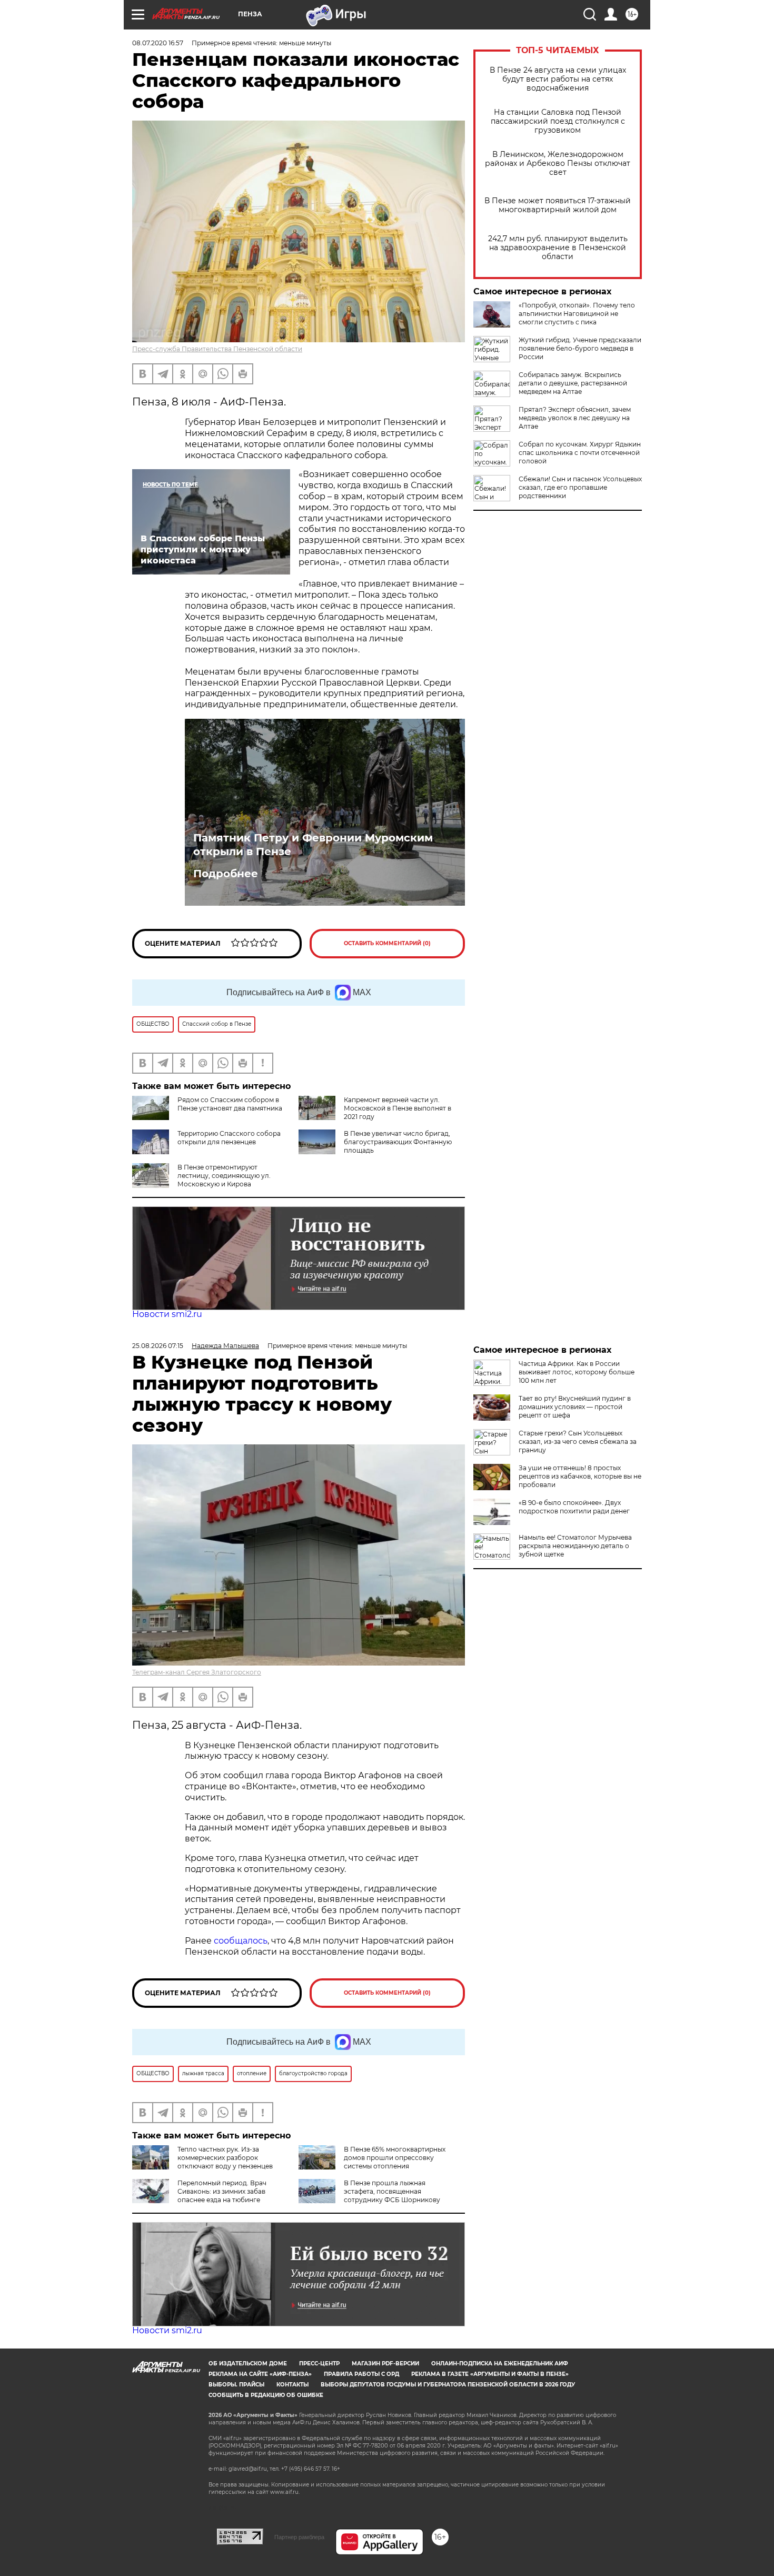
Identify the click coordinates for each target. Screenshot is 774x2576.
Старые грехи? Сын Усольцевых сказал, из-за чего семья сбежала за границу (578, 1441)
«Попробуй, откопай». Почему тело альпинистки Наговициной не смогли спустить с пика (577, 314)
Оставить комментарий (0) (387, 943)
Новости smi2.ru (167, 1314)
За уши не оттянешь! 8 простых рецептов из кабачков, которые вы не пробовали (580, 1476)
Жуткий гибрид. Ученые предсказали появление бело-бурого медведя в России (580, 348)
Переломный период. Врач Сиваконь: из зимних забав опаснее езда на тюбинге (222, 2191)
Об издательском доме (248, 2364)
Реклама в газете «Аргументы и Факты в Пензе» (490, 2374)
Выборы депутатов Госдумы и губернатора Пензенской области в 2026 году (448, 2385)
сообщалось (241, 1941)
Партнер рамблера (299, 2537)
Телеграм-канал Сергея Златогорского (197, 1672)
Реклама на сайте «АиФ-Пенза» (260, 2374)
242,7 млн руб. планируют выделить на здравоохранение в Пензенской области (558, 248)
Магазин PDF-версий (385, 2364)
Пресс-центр (319, 2364)
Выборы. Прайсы (236, 2385)
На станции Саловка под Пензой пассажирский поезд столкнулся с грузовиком (558, 121)
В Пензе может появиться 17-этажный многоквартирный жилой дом (558, 205)
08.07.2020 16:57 (158, 43)
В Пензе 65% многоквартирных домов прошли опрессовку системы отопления (395, 2158)
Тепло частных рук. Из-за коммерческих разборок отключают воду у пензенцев (225, 2158)
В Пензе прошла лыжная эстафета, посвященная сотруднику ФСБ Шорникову (392, 2191)
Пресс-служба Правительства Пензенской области (217, 349)
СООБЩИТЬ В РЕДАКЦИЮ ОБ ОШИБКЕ (266, 2395)
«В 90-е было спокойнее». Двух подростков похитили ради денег (574, 1507)
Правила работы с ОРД (361, 2374)
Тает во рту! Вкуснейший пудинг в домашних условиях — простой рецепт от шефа (575, 1407)
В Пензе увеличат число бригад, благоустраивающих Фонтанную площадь (398, 1142)
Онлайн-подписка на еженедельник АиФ (500, 2364)
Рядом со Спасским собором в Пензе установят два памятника (230, 1104)
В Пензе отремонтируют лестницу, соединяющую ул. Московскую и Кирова (224, 1176)
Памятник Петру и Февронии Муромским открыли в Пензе (313, 845)
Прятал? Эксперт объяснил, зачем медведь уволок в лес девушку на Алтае (575, 418)
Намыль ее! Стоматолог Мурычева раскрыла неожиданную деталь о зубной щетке (575, 1546)
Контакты (292, 2385)
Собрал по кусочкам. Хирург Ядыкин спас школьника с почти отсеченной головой (580, 453)
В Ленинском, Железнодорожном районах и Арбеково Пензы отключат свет (558, 164)
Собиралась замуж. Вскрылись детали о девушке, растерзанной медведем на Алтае (573, 383)
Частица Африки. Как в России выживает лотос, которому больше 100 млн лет (577, 1372)
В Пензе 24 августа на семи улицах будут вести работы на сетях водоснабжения (558, 79)
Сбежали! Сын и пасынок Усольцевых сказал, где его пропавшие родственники (580, 487)
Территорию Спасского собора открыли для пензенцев (229, 1138)
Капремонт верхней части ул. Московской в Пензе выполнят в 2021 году (398, 1108)
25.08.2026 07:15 (158, 1346)
